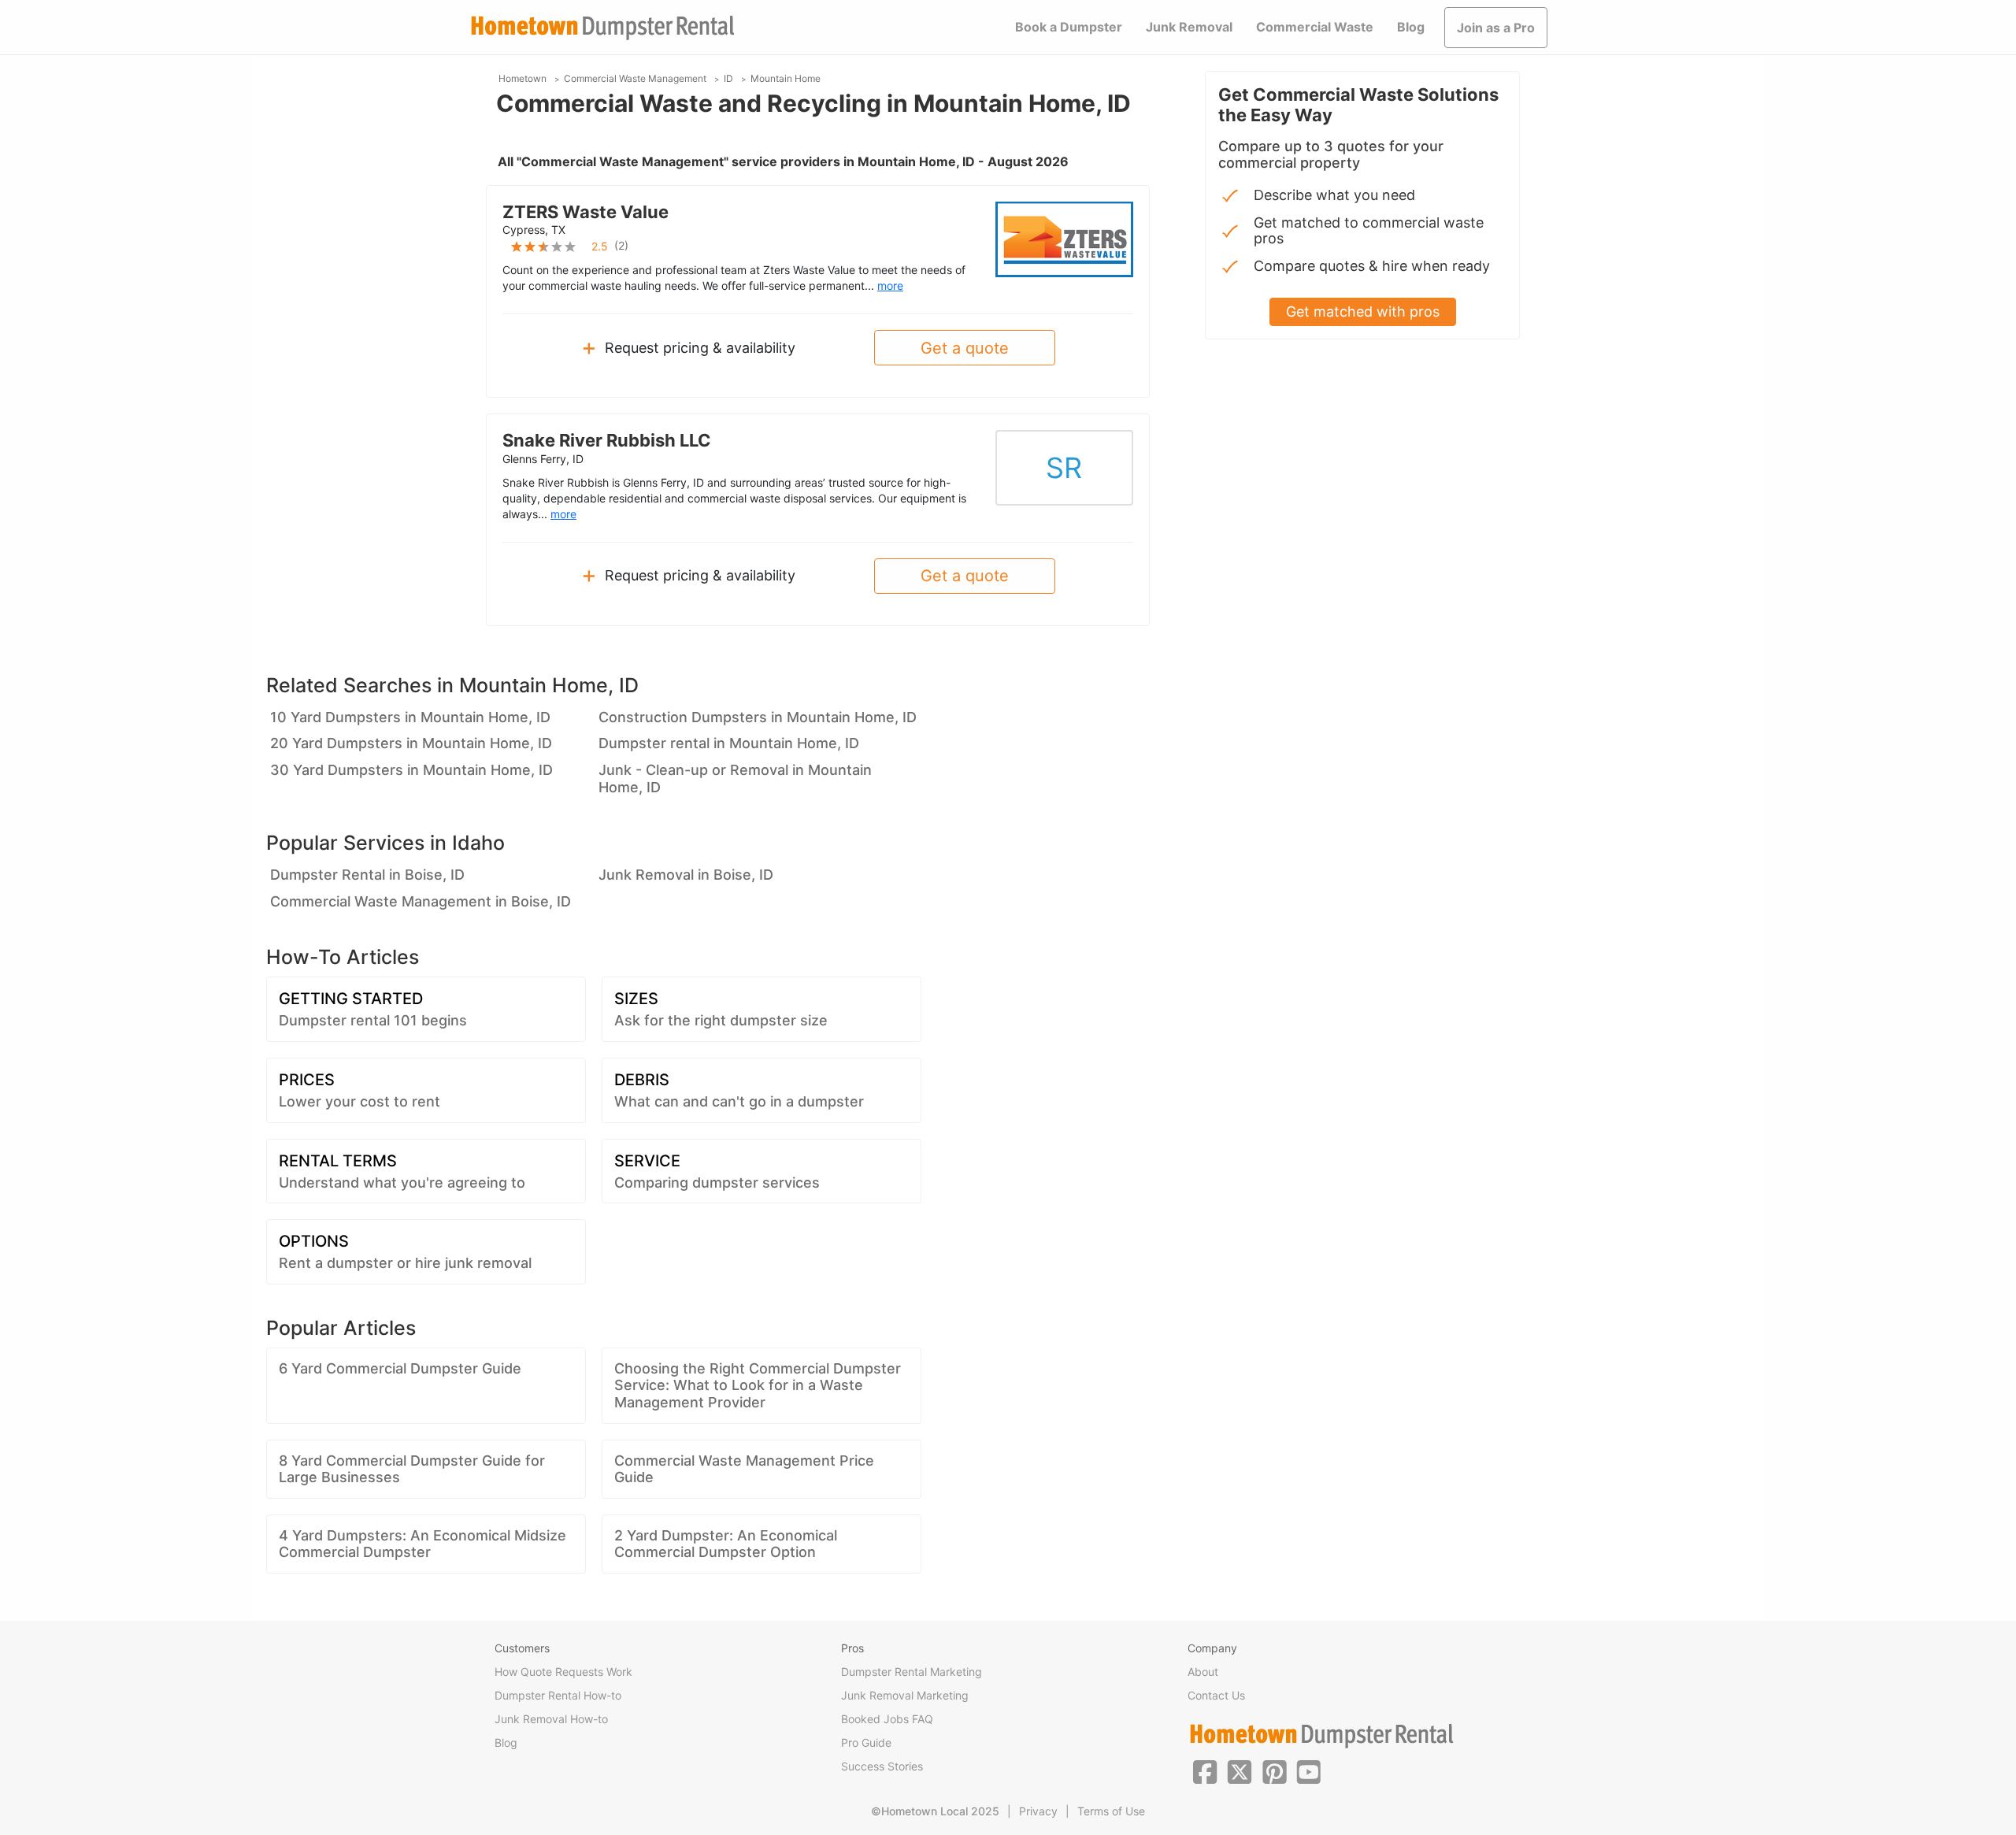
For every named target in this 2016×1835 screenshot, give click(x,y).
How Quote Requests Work (563, 1672)
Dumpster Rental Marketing (912, 1672)
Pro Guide (866, 1742)
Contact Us (1216, 1695)
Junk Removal (1189, 27)
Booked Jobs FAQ (887, 1719)
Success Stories (882, 1766)
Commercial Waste (1315, 27)
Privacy (1038, 1811)
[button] (1205, 1770)
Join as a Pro (1496, 28)
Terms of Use (1111, 1811)
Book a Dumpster (1069, 27)
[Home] (602, 28)
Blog (1411, 27)
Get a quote (965, 348)
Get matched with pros (1363, 311)
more (890, 285)
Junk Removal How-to (551, 1719)
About (1203, 1672)
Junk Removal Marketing (905, 1695)
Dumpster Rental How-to (558, 1695)
